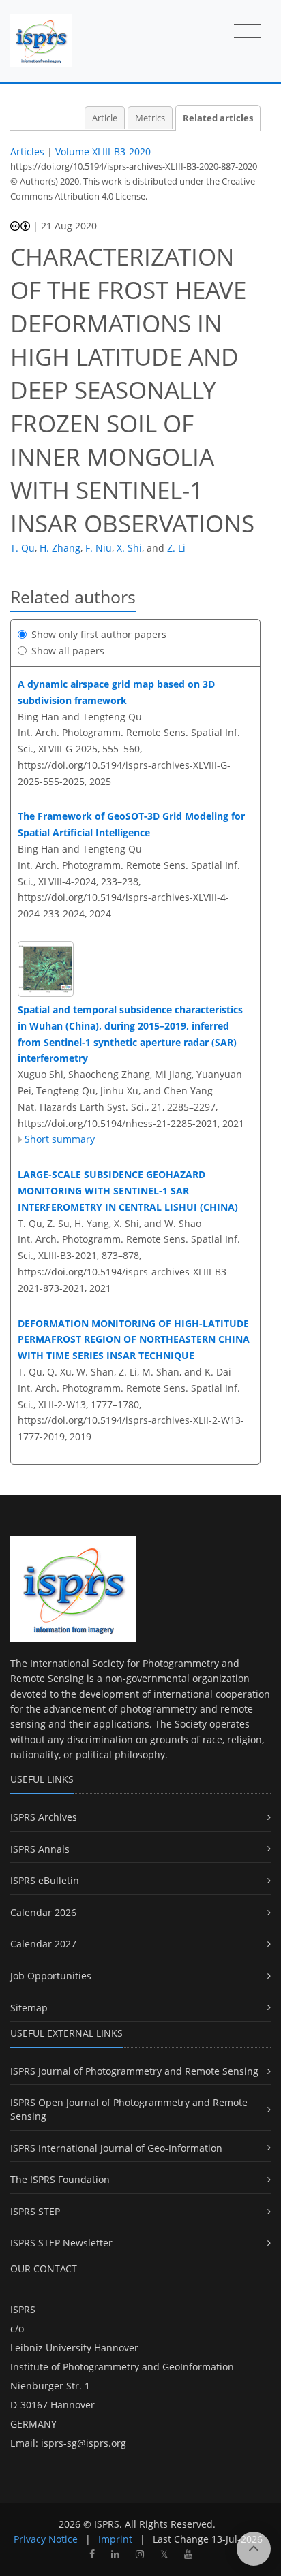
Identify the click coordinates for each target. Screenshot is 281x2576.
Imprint (115, 2539)
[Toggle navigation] (248, 32)
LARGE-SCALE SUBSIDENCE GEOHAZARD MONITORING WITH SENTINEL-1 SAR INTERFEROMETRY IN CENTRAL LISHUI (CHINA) (128, 1191)
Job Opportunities (51, 1976)
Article (105, 118)
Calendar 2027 (43, 1944)
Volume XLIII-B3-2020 (103, 152)
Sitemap (29, 2008)
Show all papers (68, 651)
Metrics (150, 118)
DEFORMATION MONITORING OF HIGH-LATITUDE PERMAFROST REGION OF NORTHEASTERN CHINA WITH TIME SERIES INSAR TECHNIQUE (134, 1340)
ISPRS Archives (44, 1817)
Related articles (218, 118)
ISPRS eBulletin (45, 1880)
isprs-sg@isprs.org (84, 2443)
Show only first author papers (99, 634)
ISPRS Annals (40, 1849)
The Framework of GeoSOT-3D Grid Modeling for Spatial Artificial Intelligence (131, 824)
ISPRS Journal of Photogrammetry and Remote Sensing (134, 2071)
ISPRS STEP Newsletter (61, 2243)
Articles (27, 152)
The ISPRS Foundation (60, 2179)
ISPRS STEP (35, 2211)
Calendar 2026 (43, 1912)
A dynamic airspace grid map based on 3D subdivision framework (116, 692)
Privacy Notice (46, 2539)
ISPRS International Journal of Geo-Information (116, 2148)
